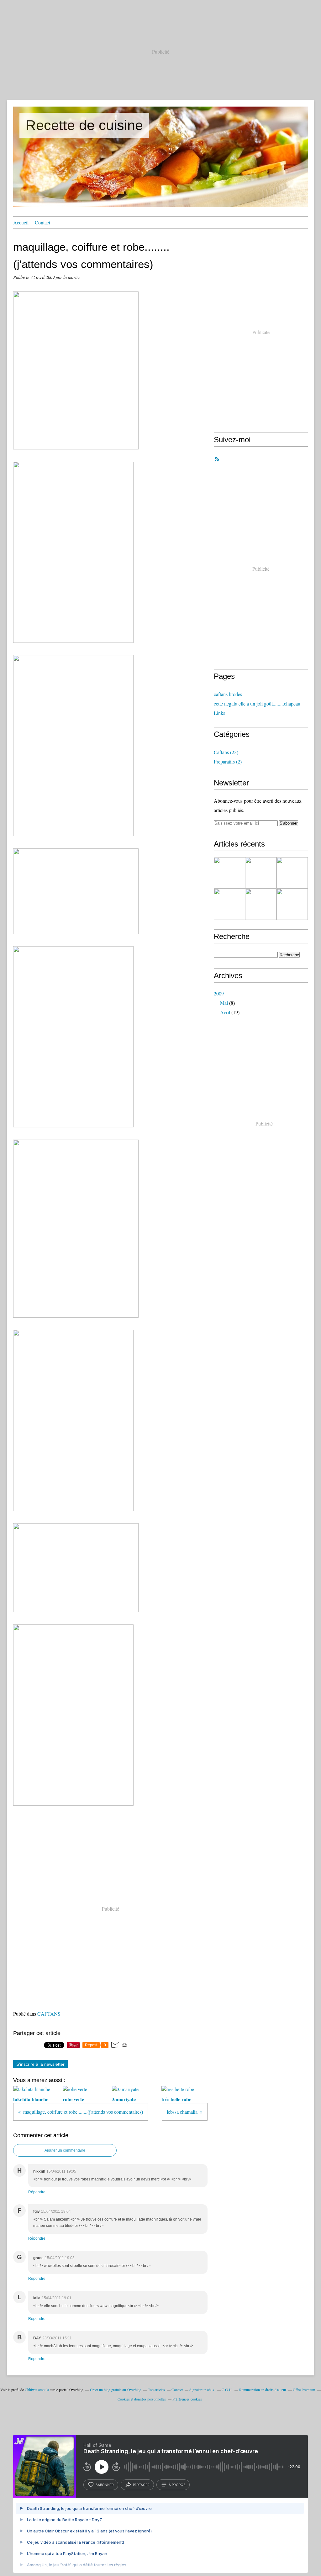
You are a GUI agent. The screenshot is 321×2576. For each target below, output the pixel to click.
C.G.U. (227, 2390)
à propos (177, 2485)
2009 (219, 993)
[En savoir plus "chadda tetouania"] (292, 904)
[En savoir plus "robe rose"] (261, 904)
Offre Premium (304, 2390)
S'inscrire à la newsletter (40, 2064)
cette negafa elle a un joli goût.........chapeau (257, 703)
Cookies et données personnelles (142, 2399)
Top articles (156, 2390)
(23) (226, 752)
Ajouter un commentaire (65, 2150)
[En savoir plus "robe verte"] (261, 873)
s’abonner (105, 2485)
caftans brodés (228, 694)
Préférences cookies (187, 2399)
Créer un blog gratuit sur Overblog (116, 2390)
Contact (42, 222)
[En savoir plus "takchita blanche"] (229, 873)
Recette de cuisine (84, 125)
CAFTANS (49, 2014)
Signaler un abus (202, 2390)
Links (219, 713)
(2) (228, 761)
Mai (224, 1003)
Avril (225, 1012)
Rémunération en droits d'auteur (263, 2390)
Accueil (21, 222)
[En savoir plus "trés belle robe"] (229, 904)
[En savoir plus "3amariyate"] (292, 873)
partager (141, 2485)
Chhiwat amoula (37, 2390)
